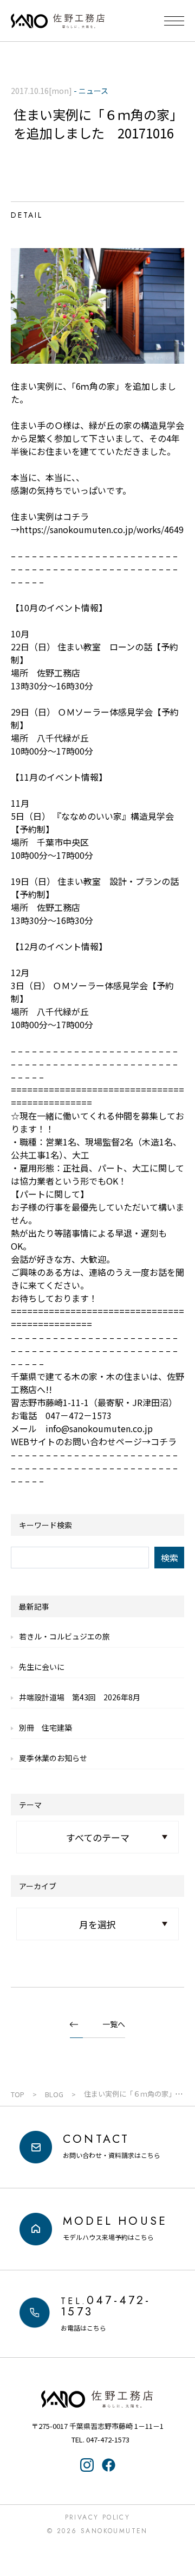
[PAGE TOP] (180, 2524)
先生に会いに (42, 1667)
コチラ (164, 1441)
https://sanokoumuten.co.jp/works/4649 (102, 529)
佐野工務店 (97, 2399)
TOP (18, 2094)
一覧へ (114, 2024)
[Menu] (174, 21)
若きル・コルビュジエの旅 (64, 1636)
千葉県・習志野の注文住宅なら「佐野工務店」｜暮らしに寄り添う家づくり (58, 21)
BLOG (54, 2094)
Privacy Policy (98, 2517)
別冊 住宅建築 (45, 1727)
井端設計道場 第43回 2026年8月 (80, 1697)
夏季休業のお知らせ (53, 1758)
